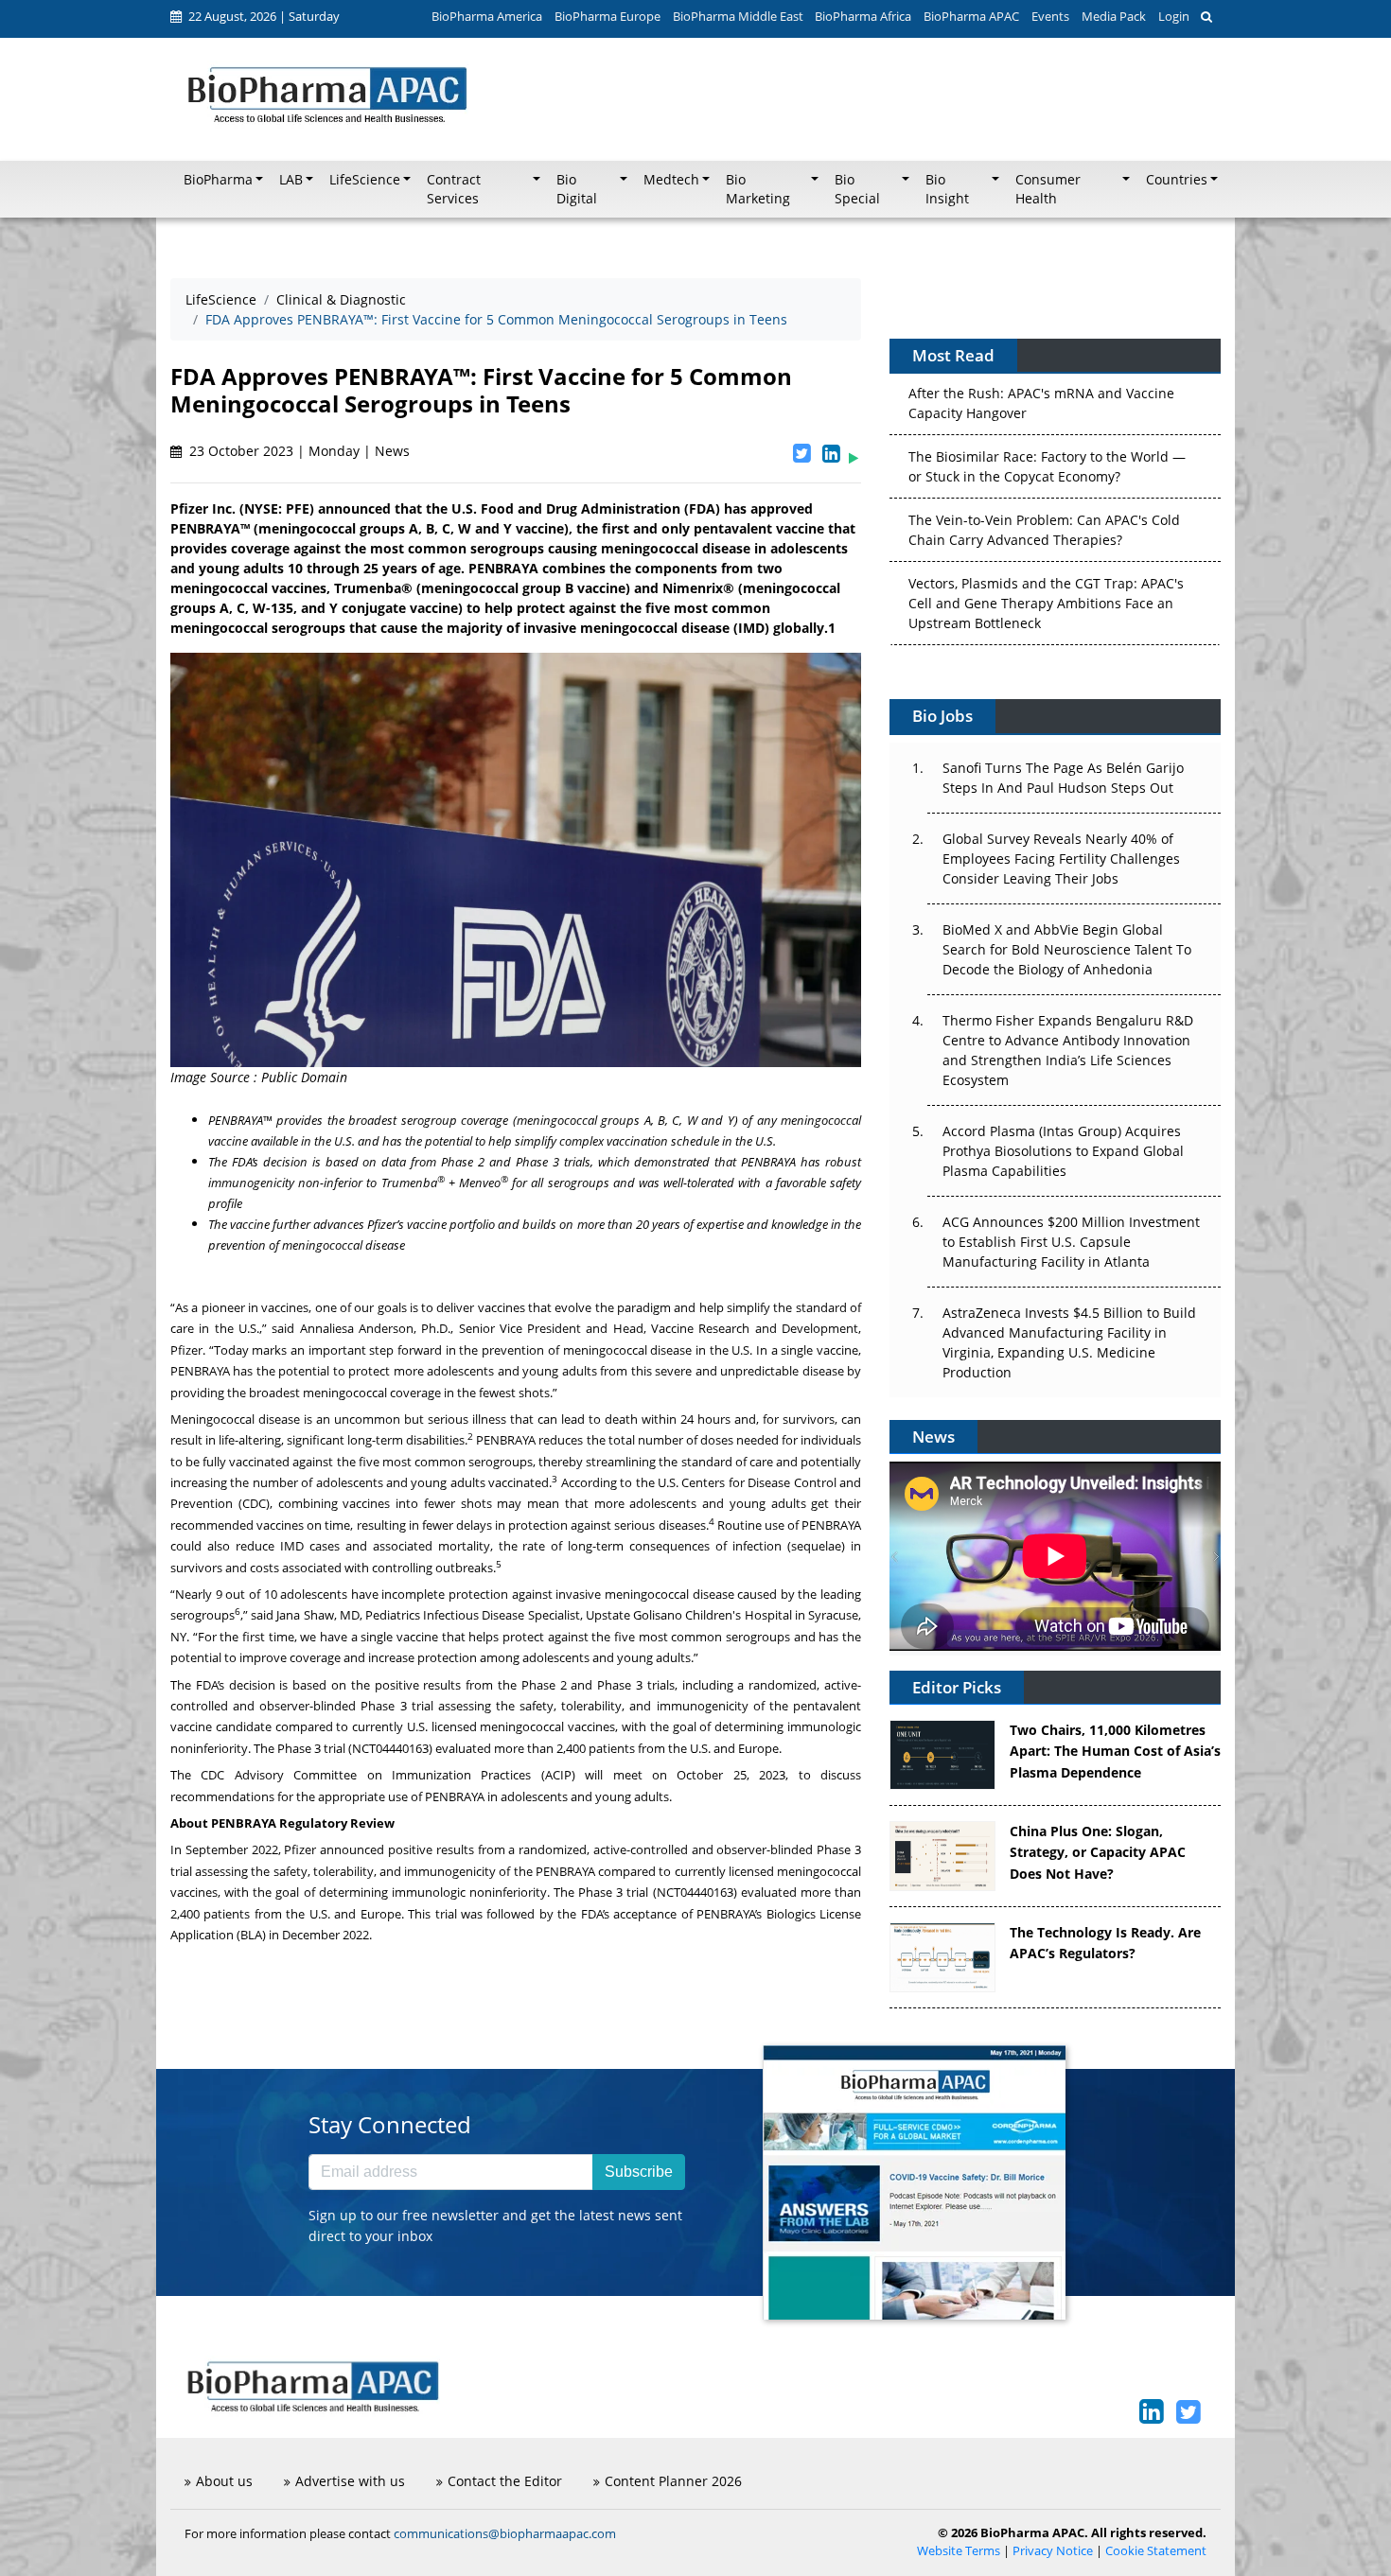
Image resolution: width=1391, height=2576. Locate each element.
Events (1050, 16)
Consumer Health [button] (1048, 189)
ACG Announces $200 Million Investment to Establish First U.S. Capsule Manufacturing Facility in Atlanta (1071, 1242)
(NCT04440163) (390, 1748)
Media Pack (1114, 16)
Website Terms (959, 2551)
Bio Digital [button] (577, 189)
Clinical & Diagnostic (341, 299)
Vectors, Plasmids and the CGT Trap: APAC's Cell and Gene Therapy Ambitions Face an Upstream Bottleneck (1046, 564)
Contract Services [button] (454, 189)
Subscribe (639, 2172)
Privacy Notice (1053, 2551)
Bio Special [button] (857, 189)
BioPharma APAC (971, 16)
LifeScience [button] (365, 180)
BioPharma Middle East (738, 16)
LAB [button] (291, 180)
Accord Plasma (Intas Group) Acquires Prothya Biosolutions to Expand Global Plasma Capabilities (1063, 1151)
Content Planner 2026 (673, 2481)
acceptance (645, 1914)
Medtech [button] (671, 180)
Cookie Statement (1156, 2551)
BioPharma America (487, 16)
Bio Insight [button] (947, 189)
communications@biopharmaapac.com (505, 2533)
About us (224, 2481)
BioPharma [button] (218, 180)
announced (352, 1849)
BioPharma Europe (607, 16)
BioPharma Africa (863, 16)
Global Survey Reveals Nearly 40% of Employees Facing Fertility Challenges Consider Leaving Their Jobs (1061, 859)
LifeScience (221, 299)
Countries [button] (1177, 180)
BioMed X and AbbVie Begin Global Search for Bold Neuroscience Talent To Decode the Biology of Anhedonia (1067, 949)
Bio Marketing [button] (758, 189)
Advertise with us (350, 2481)
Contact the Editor (505, 2481)
